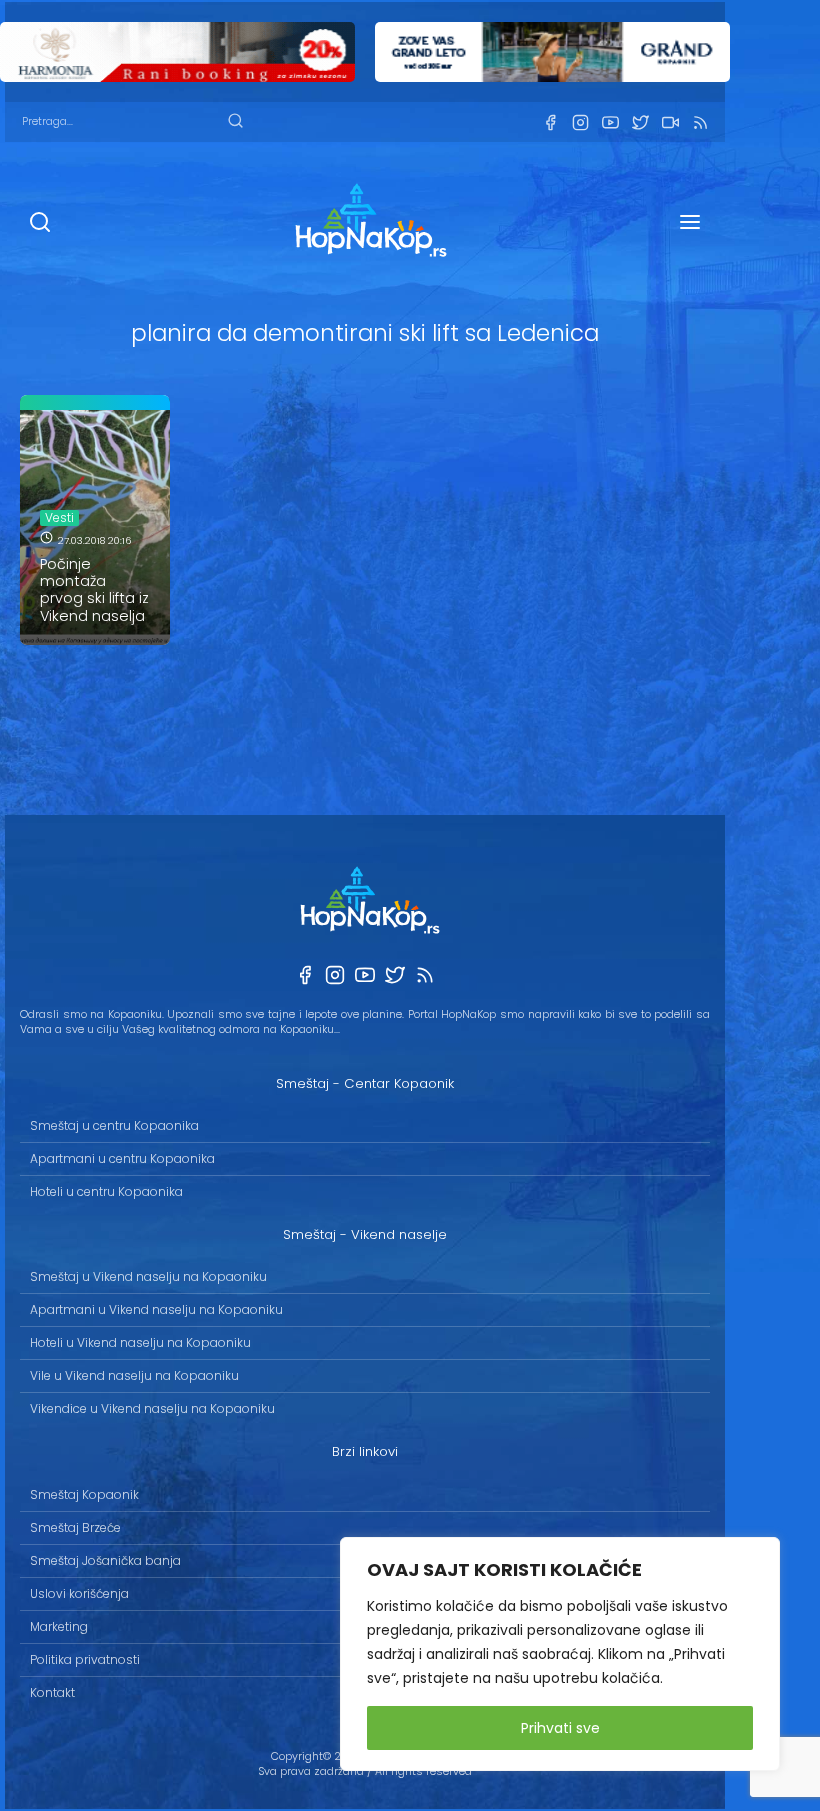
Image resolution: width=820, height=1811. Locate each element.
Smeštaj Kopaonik (84, 1494)
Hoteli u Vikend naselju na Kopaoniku (140, 1342)
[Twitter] (640, 122)
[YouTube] (610, 122)
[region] (560, 1654)
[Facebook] (550, 122)
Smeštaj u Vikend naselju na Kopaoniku (148, 1276)
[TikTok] (670, 122)
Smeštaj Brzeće (75, 1527)
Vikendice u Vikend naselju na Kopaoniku (152, 1408)
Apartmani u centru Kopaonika (122, 1158)
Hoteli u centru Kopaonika (106, 1191)
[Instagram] (580, 122)
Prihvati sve (560, 1728)
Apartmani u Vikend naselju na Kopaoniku (156, 1309)
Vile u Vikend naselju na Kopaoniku (134, 1375)
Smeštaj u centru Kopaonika (114, 1125)
